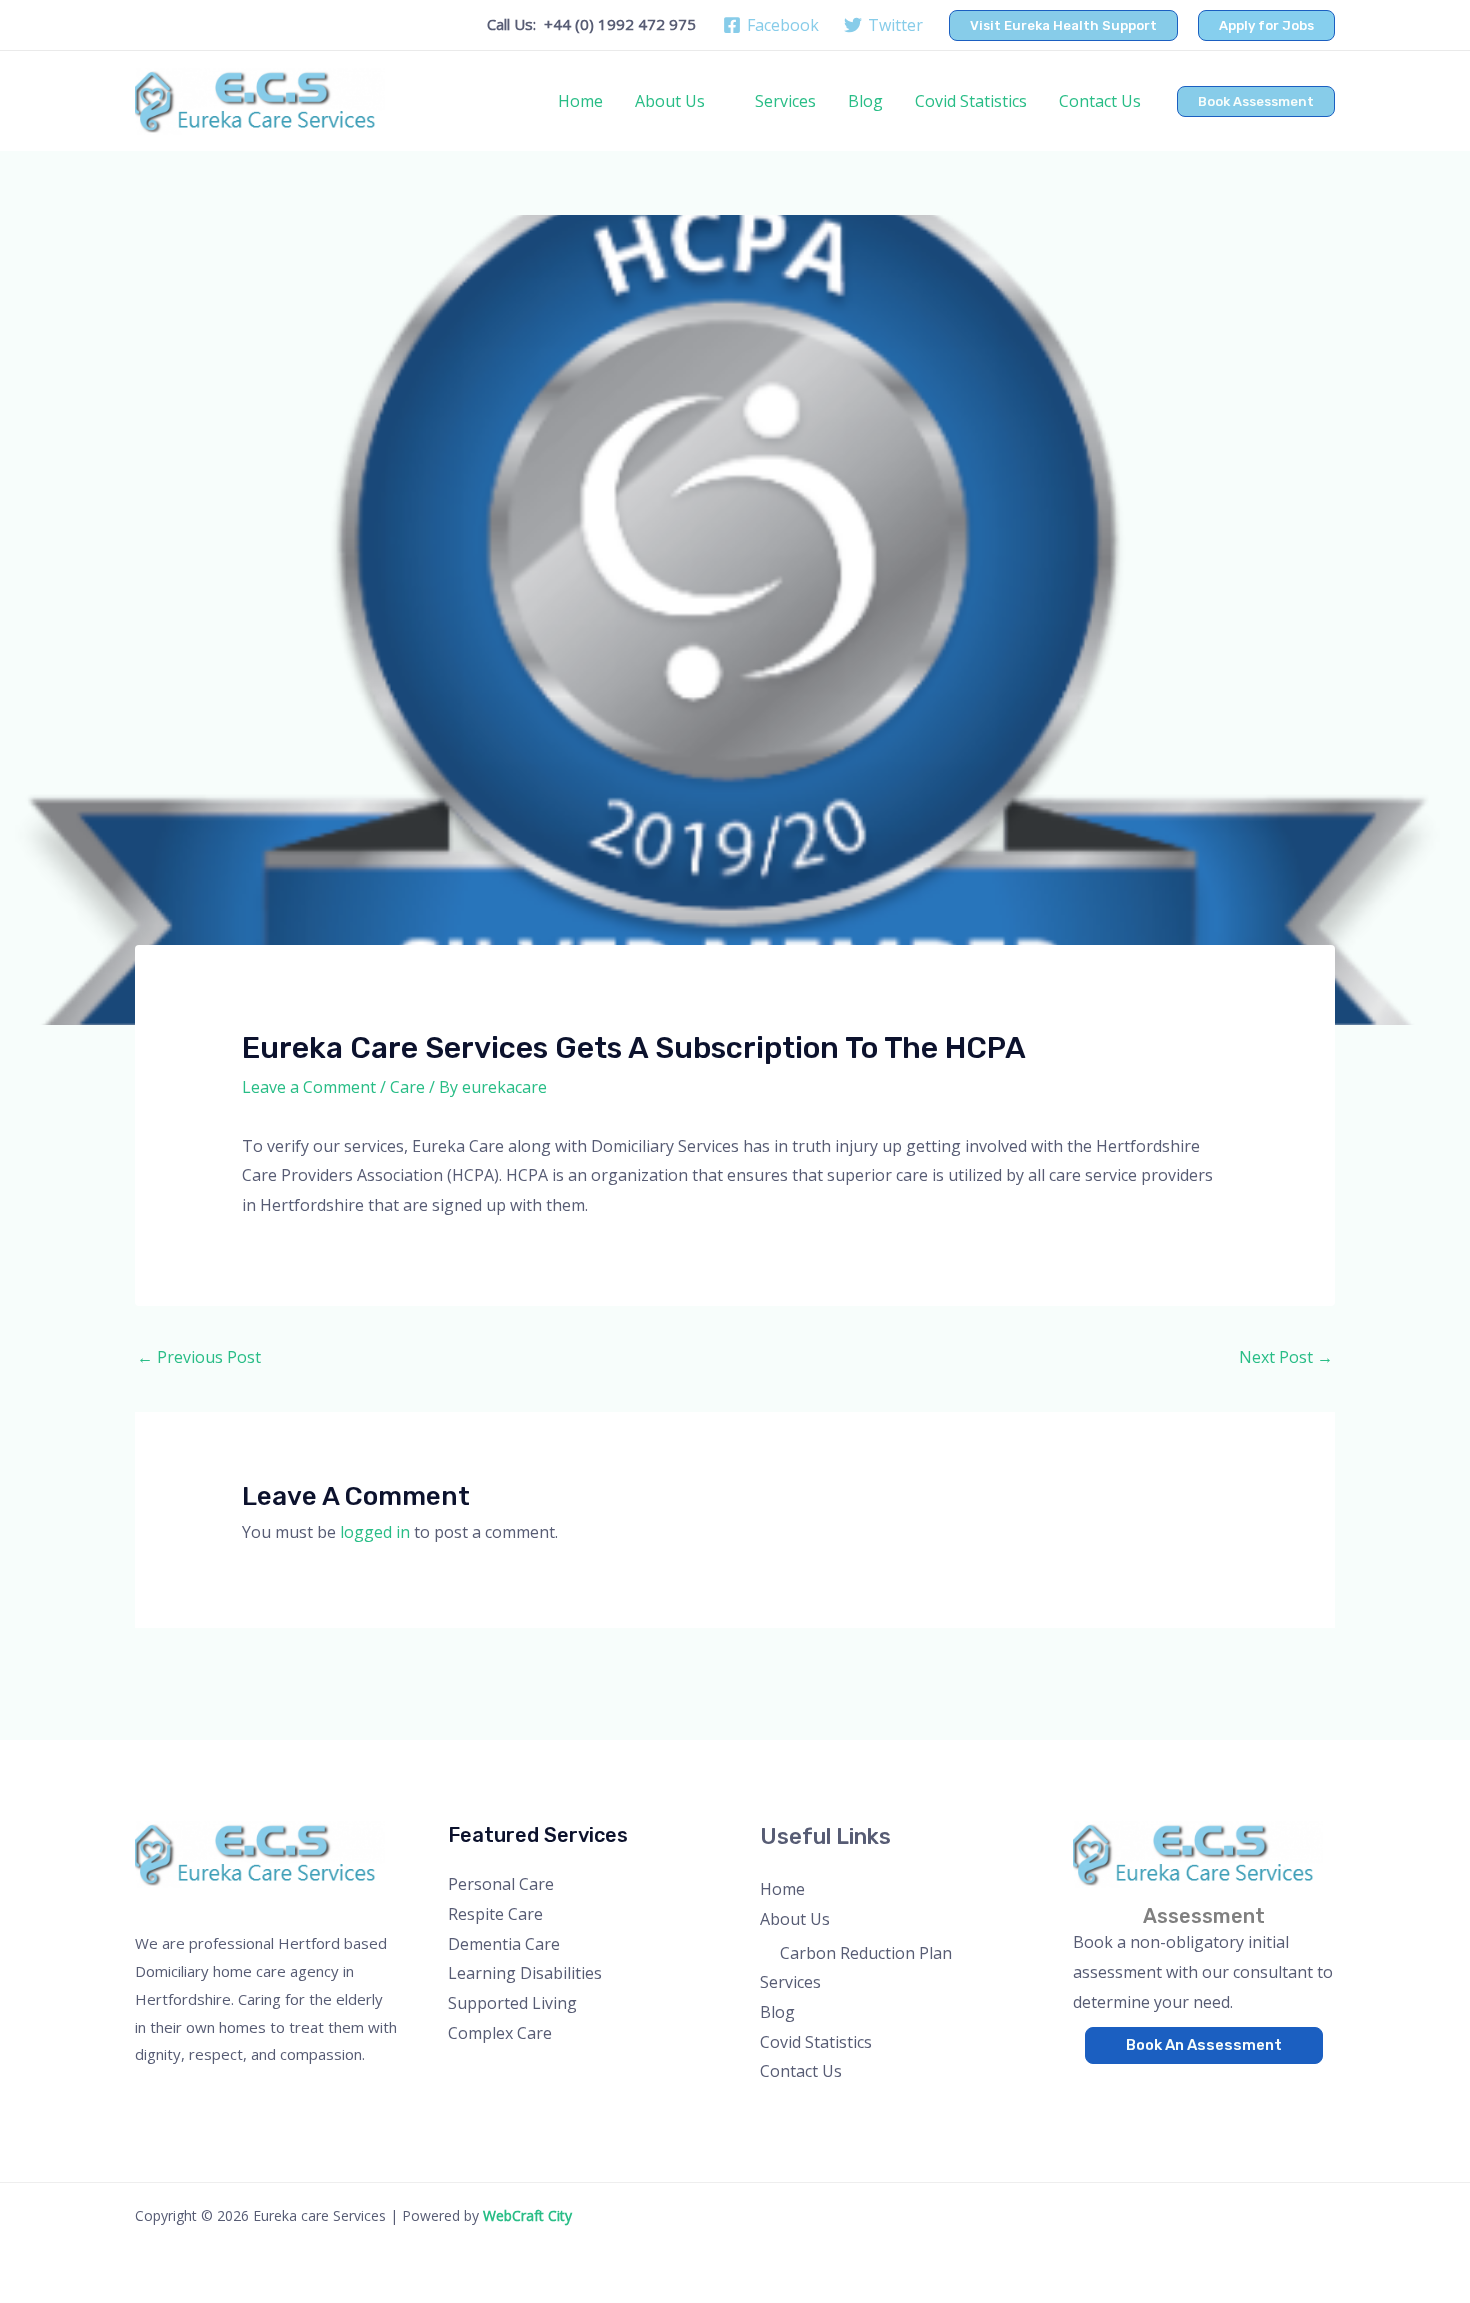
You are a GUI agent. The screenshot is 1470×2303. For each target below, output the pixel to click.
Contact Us (1100, 101)
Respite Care (495, 1914)
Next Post (1286, 1357)
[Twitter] (1113, 2088)
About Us (670, 101)
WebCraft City (527, 2215)
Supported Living (512, 2003)
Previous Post (199, 1357)
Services (785, 101)
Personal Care (501, 1884)
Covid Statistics (971, 101)
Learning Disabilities (525, 1973)
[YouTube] (1167, 2088)
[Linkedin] (1194, 2088)
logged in (375, 1532)
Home (580, 101)
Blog (865, 101)
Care (407, 1087)
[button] (1063, 25)
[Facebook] (1086, 2088)
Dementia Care (504, 1944)
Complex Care (500, 2033)
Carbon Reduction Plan (866, 1953)
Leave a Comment (309, 1087)
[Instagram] (1140, 2088)
